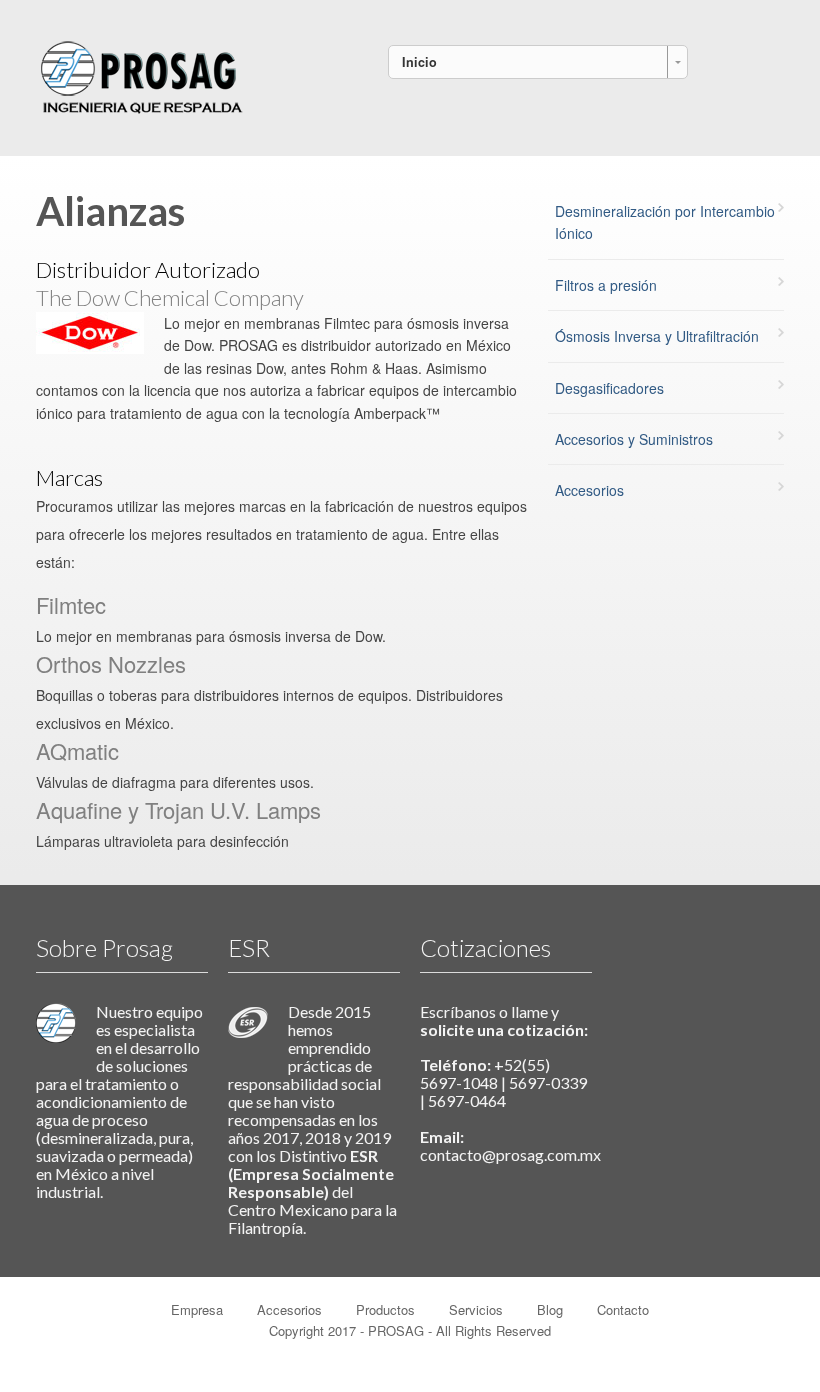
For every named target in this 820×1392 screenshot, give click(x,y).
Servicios (476, 1309)
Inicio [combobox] (419, 62)
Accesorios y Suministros (634, 439)
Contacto (623, 1309)
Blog (550, 1309)
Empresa (197, 1309)
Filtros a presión (606, 285)
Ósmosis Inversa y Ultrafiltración (657, 336)
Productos (385, 1309)
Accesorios (589, 490)
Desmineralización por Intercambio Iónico (665, 222)
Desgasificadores (609, 388)
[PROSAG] (141, 73)
